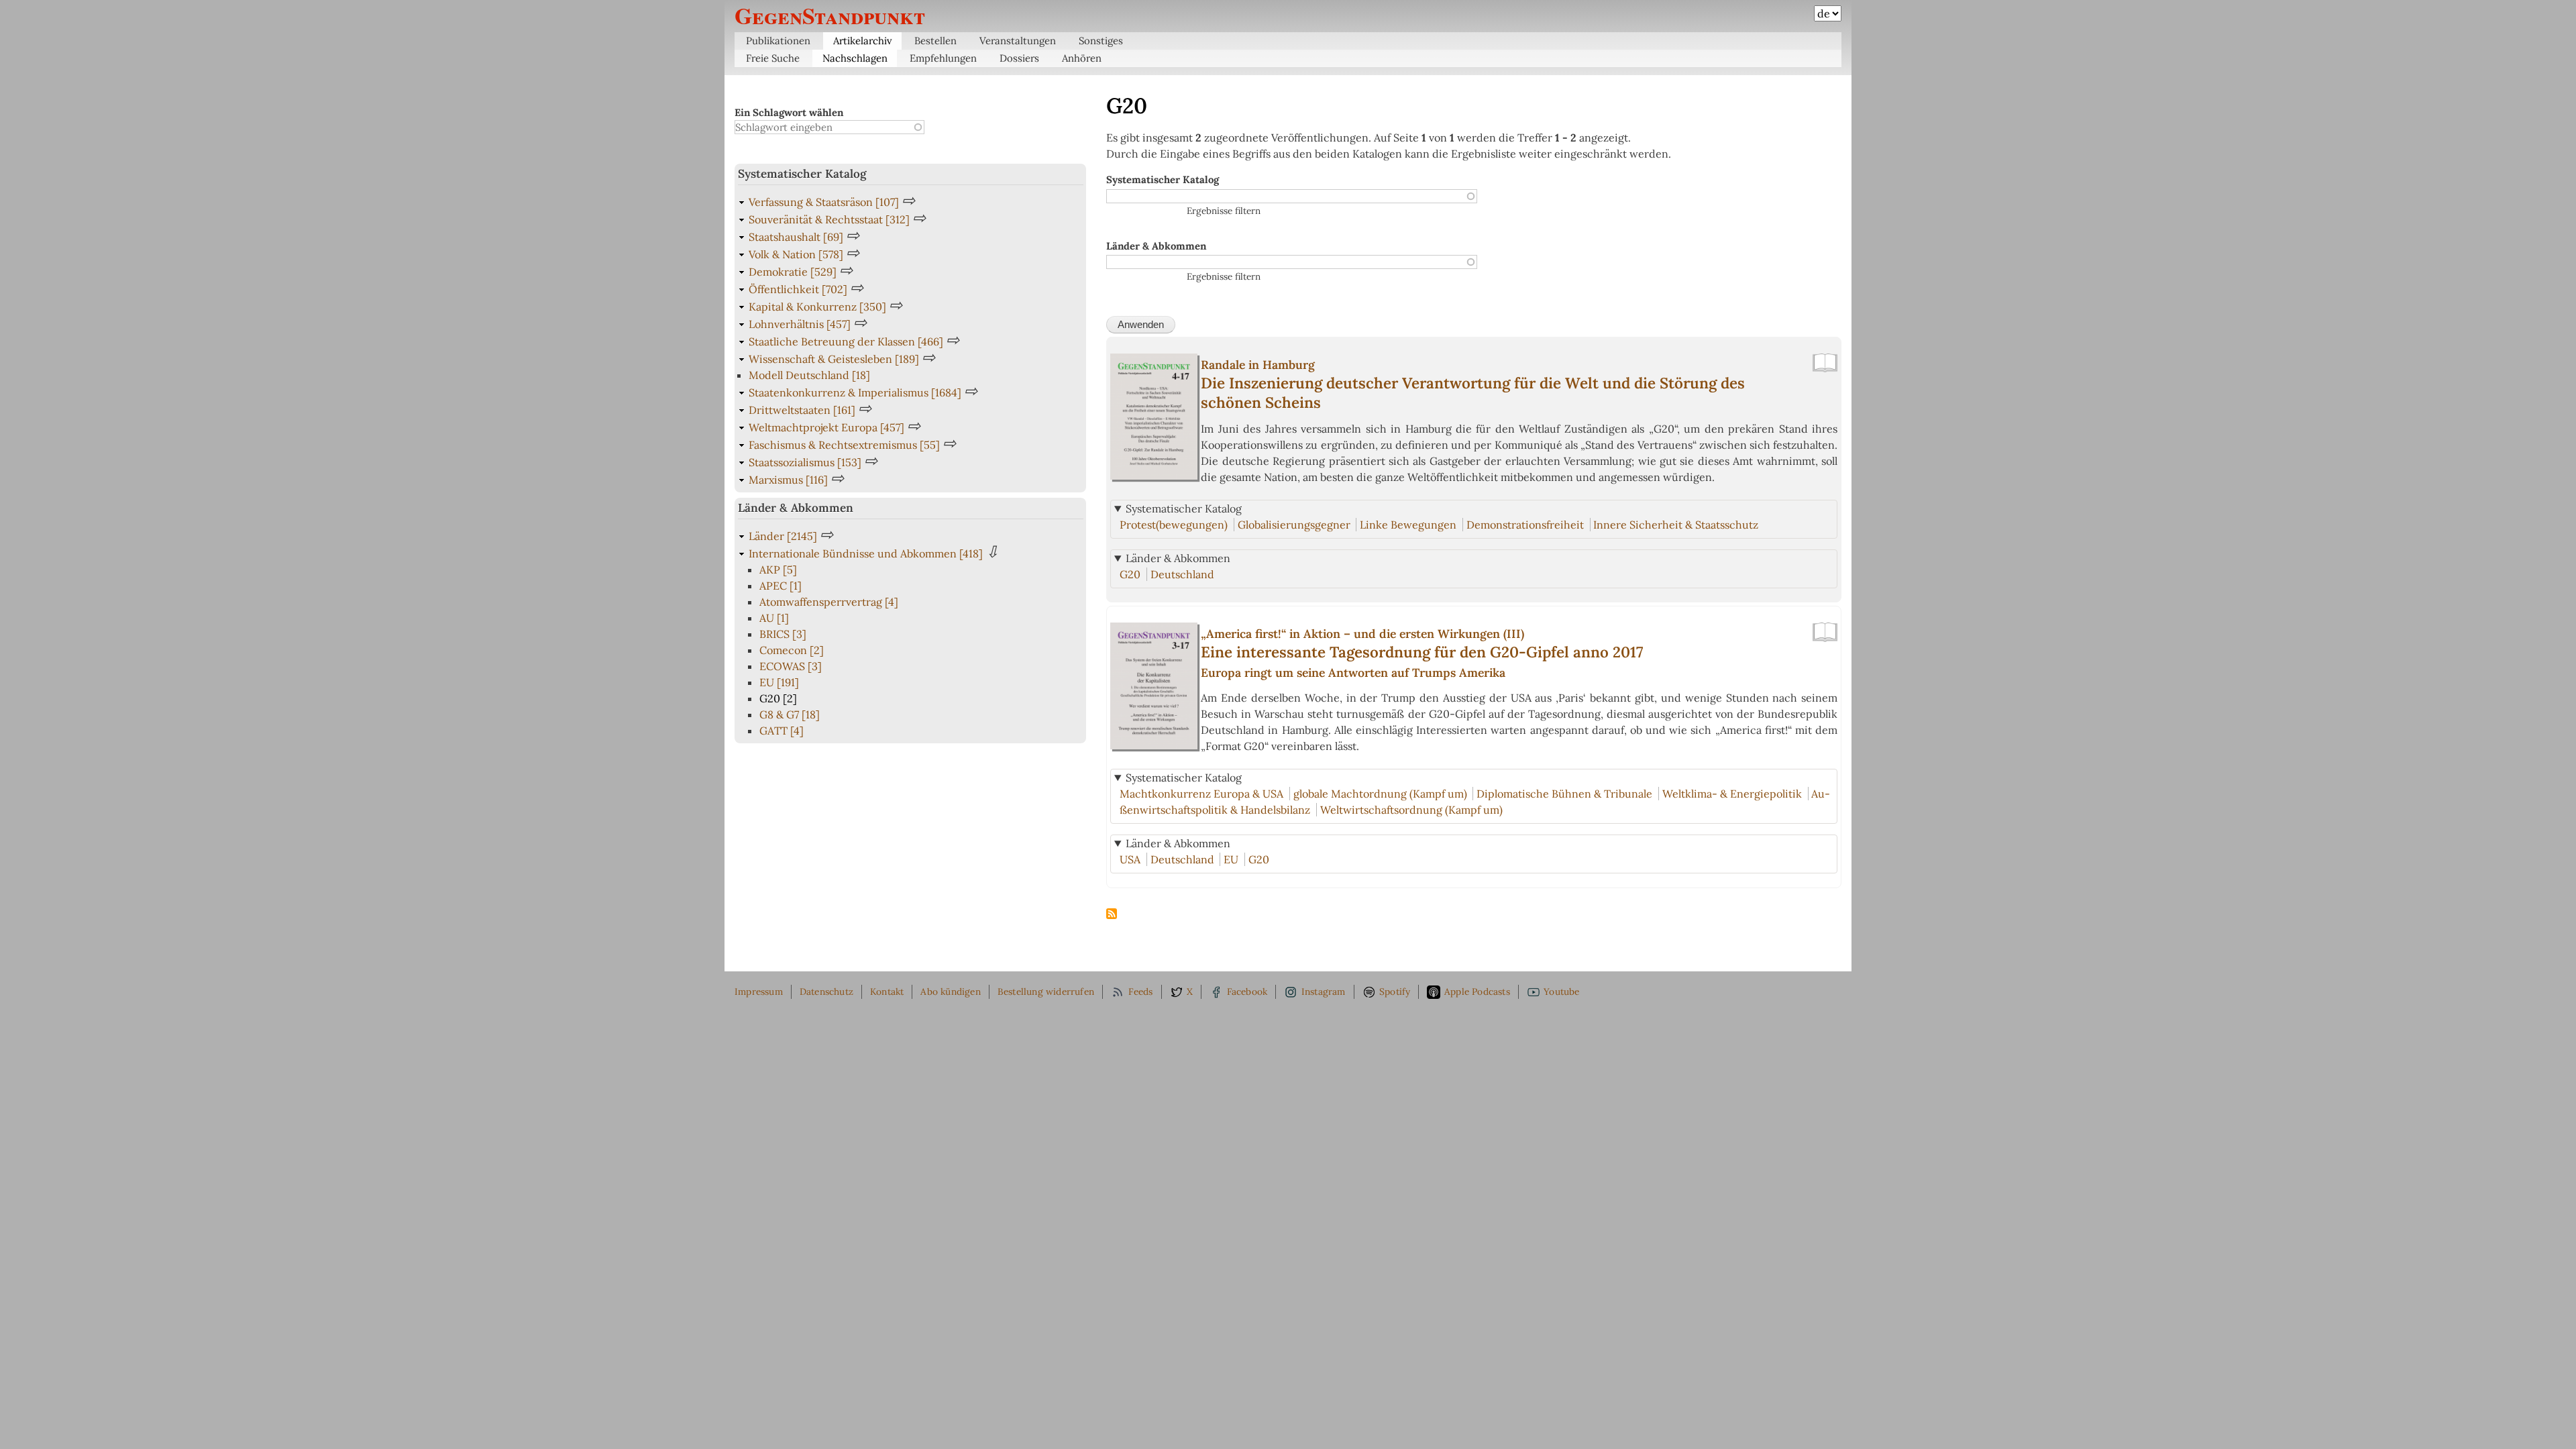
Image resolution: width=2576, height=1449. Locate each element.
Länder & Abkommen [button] (1178, 558)
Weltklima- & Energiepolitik (1732, 794)
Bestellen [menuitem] (935, 41)
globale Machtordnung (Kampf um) (1380, 794)
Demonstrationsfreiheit (1525, 525)
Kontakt (887, 991)
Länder (783, 536)
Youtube (1561, 991)
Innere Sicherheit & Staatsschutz (1676, 525)
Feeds (1141, 991)
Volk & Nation (796, 254)
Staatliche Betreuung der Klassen (846, 341)
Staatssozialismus (805, 462)
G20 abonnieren (1112, 914)
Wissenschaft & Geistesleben (834, 359)
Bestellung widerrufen (1046, 991)
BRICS (783, 634)
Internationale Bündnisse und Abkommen (866, 553)
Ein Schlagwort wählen (789, 112)
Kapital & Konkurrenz (817, 307)
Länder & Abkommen (1156, 246)
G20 (1130, 574)
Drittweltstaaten (802, 410)
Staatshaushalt (796, 237)
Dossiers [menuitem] (1019, 58)
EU (1231, 859)
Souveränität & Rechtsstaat (829, 219)
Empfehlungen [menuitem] (943, 58)
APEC (781, 586)
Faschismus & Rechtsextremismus (844, 445)
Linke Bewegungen (1408, 525)
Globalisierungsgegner (1294, 525)
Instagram (1324, 991)
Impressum (759, 991)
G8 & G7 (790, 714)
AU (774, 618)
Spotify (1395, 991)
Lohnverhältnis (800, 324)
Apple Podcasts (1477, 991)
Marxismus (788, 480)
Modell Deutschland (809, 375)
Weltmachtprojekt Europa (826, 427)
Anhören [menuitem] (1082, 58)
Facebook (1247, 991)
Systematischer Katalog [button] (1184, 508)
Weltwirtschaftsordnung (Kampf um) (1411, 810)
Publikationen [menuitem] (778, 41)
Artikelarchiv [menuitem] (863, 41)
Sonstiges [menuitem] (1101, 41)
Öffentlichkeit (798, 289)
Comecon (792, 650)
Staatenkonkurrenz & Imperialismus (855, 392)
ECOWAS (791, 666)
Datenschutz (826, 991)
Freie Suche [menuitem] (773, 58)
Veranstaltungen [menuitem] (1018, 41)
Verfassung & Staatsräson (824, 202)
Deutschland (1182, 574)
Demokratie (793, 272)
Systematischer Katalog (1163, 179)
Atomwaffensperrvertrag (829, 602)
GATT (782, 731)
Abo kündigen (950, 991)
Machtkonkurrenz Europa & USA (1201, 794)
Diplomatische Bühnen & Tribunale (1564, 794)
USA (1130, 859)
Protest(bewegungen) (1174, 525)
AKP (778, 570)
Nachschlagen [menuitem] (855, 58)
